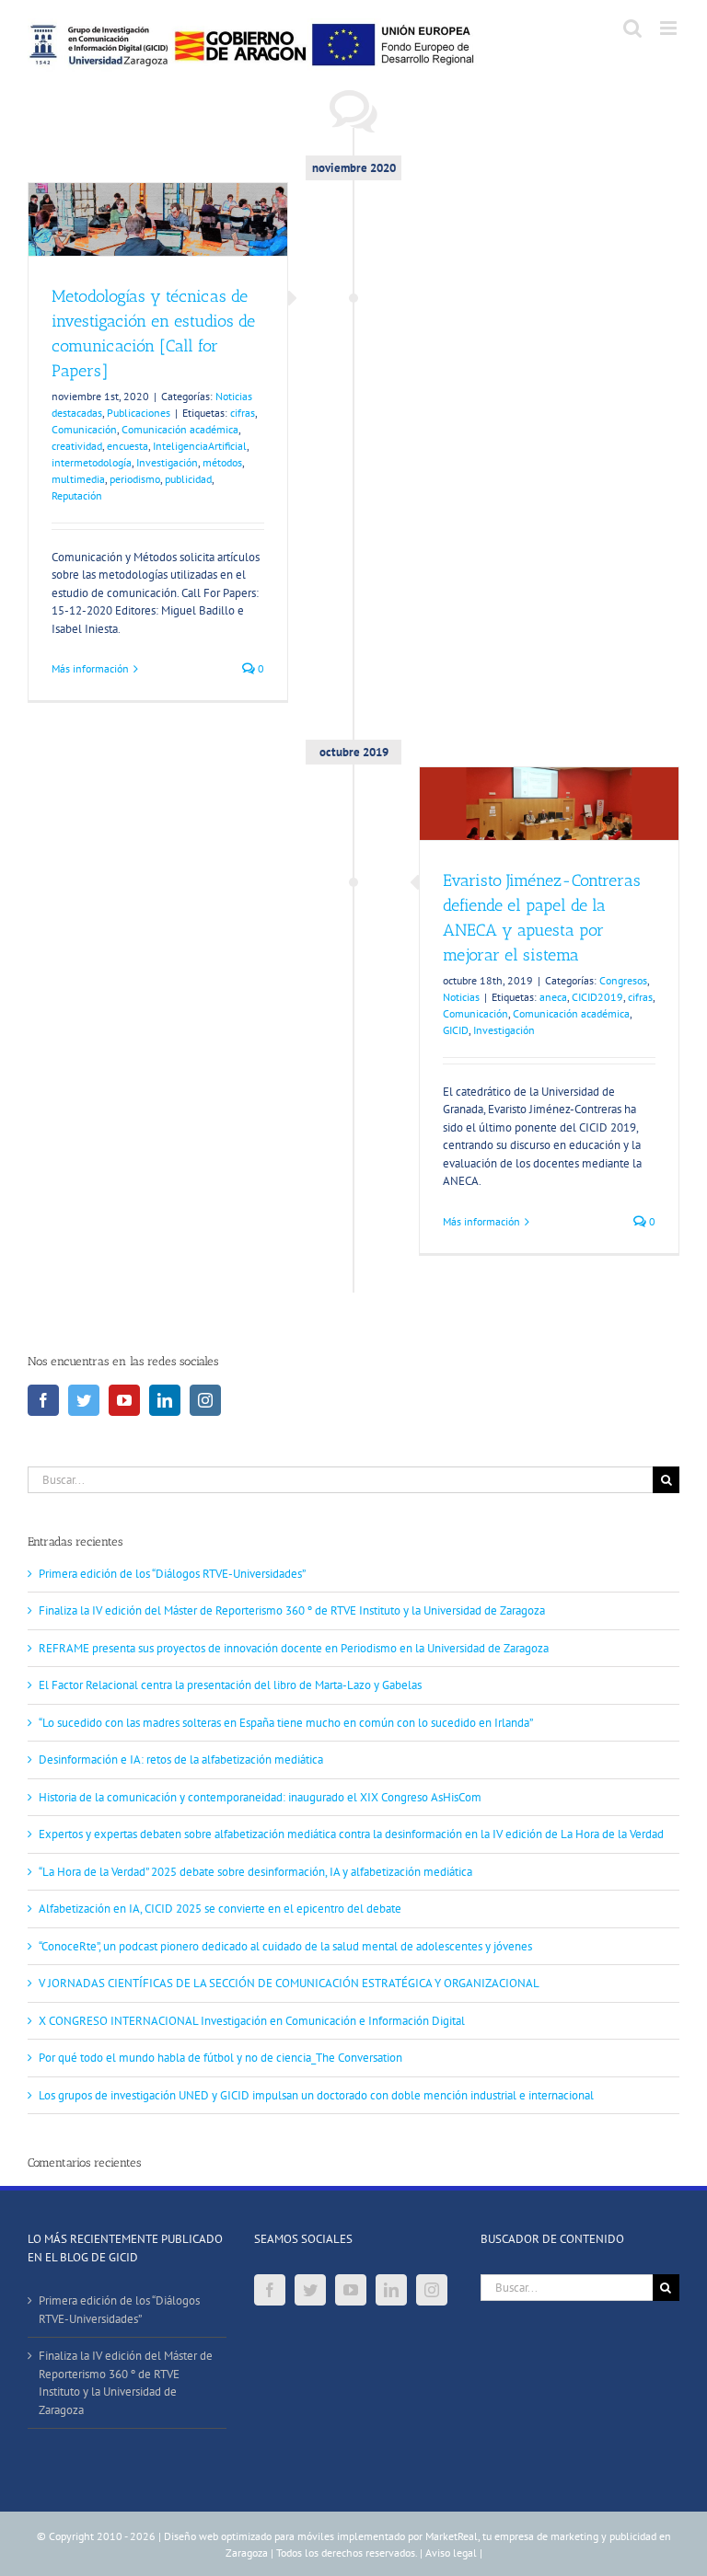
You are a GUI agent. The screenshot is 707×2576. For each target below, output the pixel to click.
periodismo (135, 479)
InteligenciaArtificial (200, 446)
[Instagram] (205, 1400)
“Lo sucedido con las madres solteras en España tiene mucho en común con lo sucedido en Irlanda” (286, 1723)
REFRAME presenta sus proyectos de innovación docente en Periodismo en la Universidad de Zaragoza (294, 1648)
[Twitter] (84, 1400)
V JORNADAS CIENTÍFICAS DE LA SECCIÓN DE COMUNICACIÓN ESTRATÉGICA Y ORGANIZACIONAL (289, 1983)
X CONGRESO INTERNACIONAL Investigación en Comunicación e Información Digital (252, 2021)
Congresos (623, 980)
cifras (243, 413)
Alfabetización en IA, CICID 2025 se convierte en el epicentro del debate (220, 1909)
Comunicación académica (180, 429)
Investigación (167, 462)
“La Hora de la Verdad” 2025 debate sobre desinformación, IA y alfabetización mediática (255, 1872)
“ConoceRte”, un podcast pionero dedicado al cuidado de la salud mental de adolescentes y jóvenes (285, 1946)
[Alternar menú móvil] (670, 28)
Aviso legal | (454, 2553)
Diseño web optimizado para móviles (249, 2536)
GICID (456, 1030)
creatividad (77, 446)
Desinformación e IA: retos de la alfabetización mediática (181, 1759)
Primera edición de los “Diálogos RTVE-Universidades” (172, 1574)
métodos (222, 462)
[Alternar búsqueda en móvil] (632, 28)
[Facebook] (43, 1400)
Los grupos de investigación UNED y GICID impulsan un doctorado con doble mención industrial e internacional (316, 2095)
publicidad (188, 479)
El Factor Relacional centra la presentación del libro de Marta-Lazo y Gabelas (230, 1685)
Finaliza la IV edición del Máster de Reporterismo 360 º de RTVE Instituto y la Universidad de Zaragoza (292, 1610)
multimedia (78, 479)
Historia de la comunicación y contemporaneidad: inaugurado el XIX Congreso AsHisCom (260, 1797)
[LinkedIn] (165, 1400)
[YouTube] (124, 1400)
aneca (553, 997)
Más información (90, 668)
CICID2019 (597, 997)
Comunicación (84, 429)
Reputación (77, 495)
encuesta (127, 446)
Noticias (461, 997)
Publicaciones (139, 413)
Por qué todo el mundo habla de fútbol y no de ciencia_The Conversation (220, 2058)
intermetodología (92, 462)
